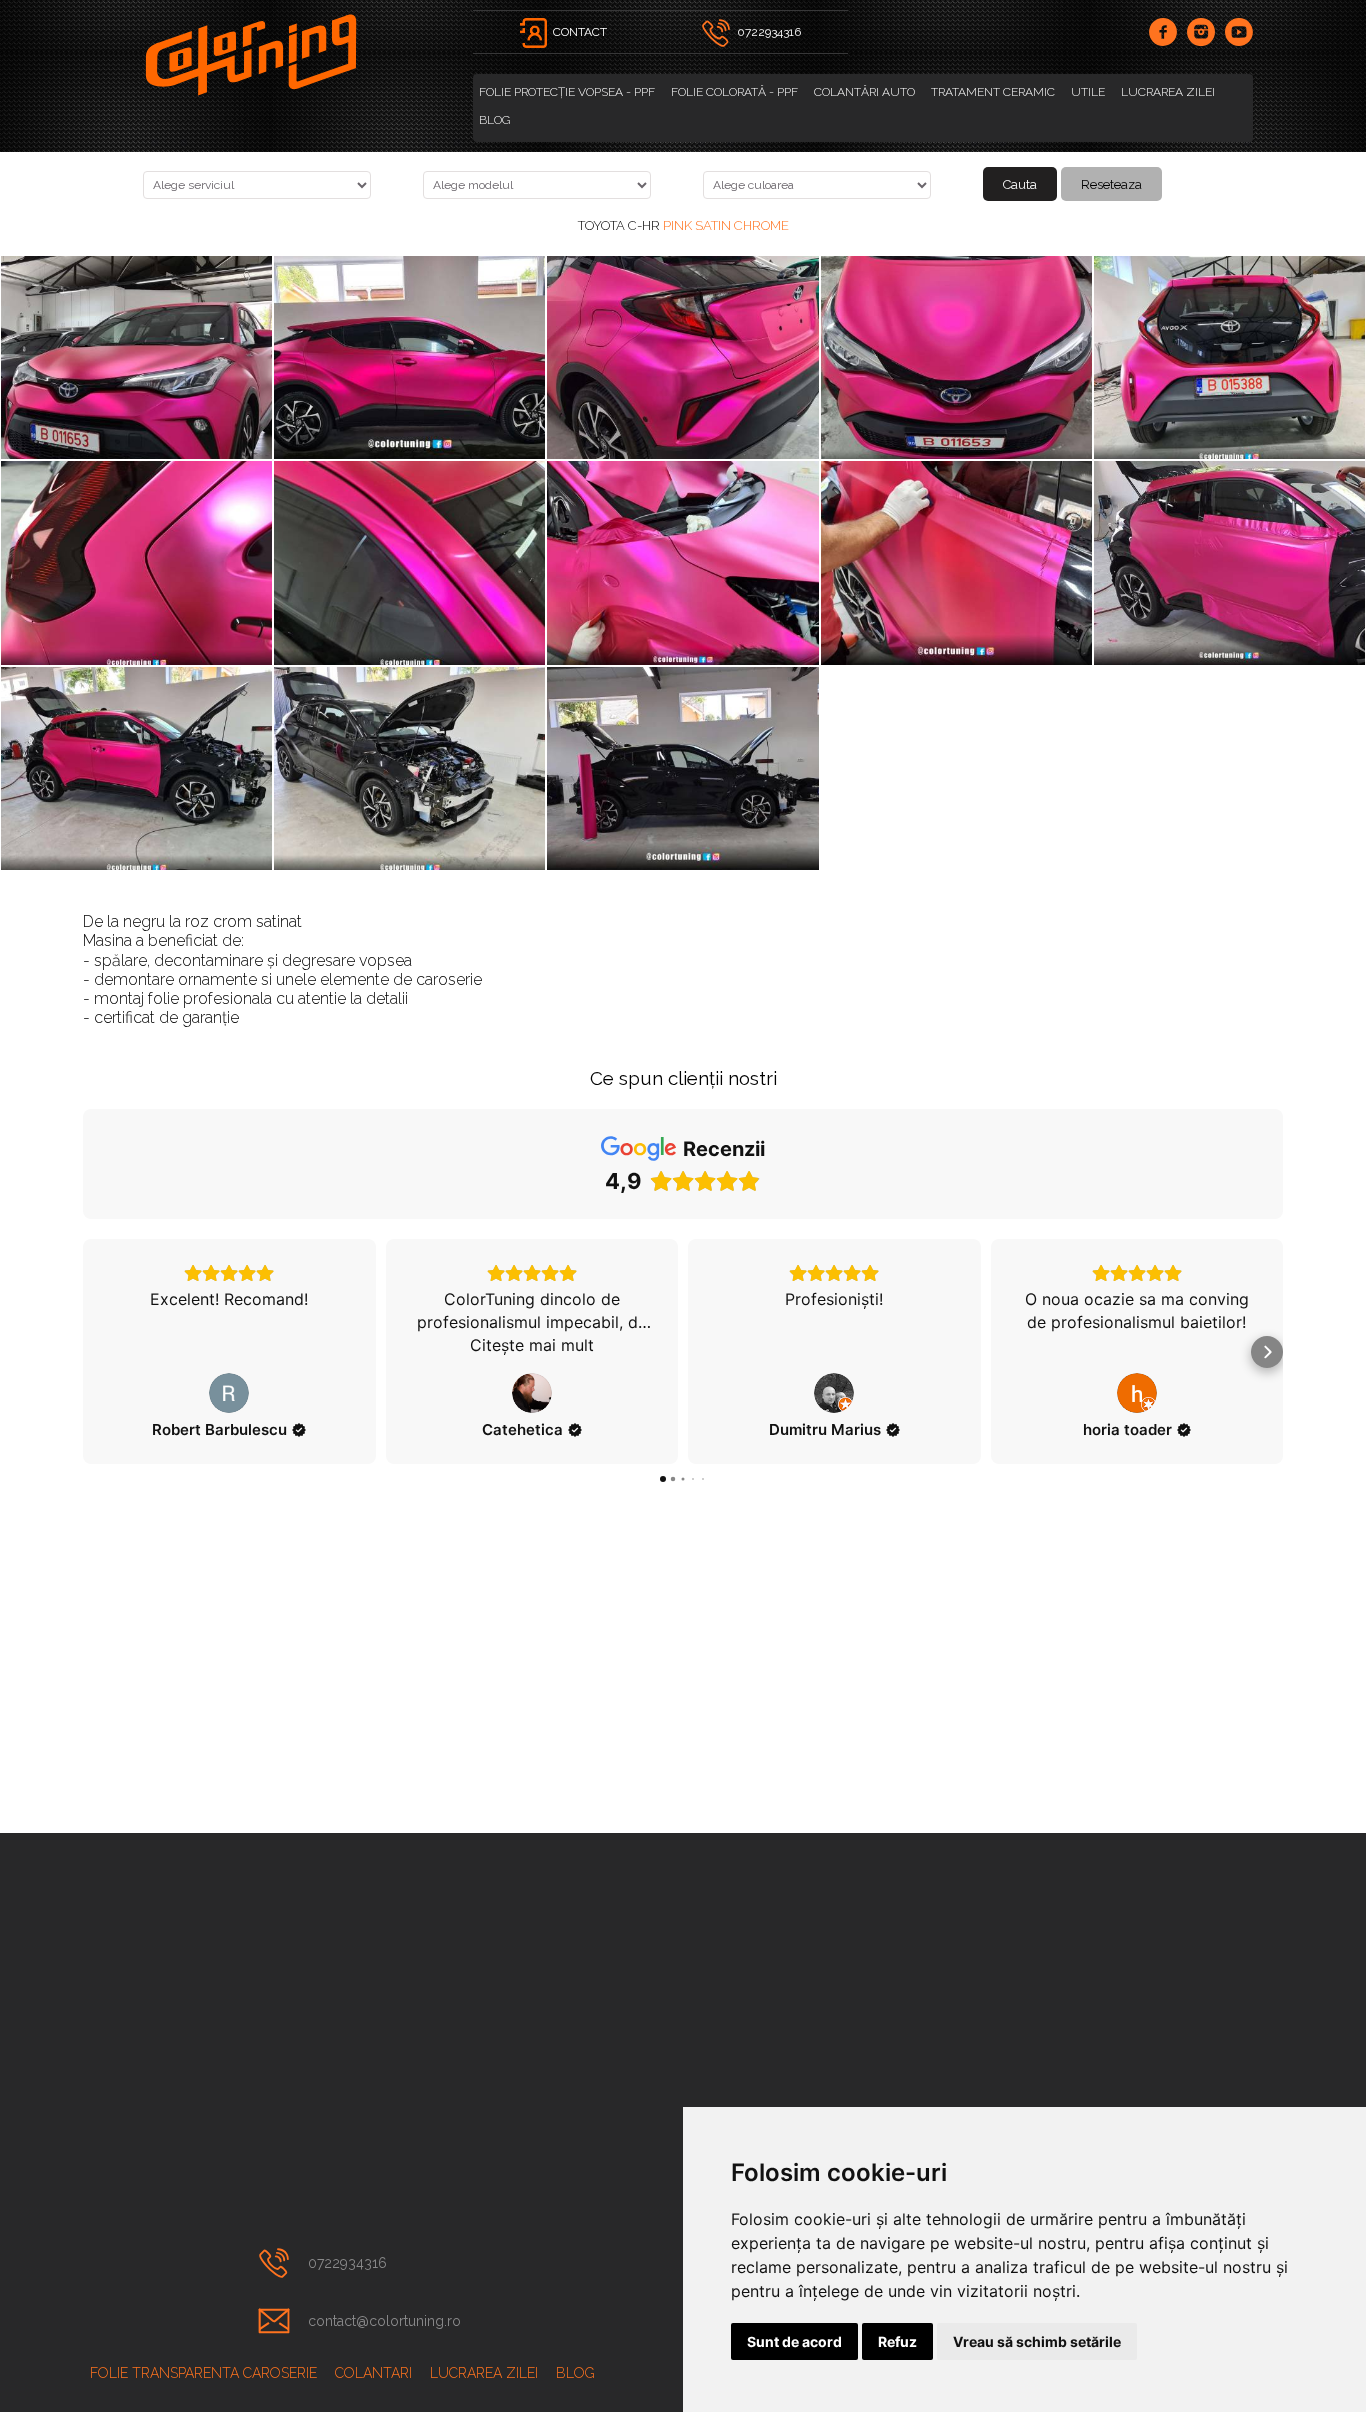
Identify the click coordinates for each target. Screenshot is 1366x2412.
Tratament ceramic (993, 92)
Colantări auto (864, 92)
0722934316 (347, 2263)
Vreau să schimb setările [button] (1037, 2341)
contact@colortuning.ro (384, 2321)
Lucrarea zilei (1168, 92)
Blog (494, 120)
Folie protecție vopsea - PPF (567, 92)
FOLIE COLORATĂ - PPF (734, 92)
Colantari (373, 2373)
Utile (1088, 92)
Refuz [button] (897, 2341)
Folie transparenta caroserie (203, 2373)
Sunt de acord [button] (794, 2341)
